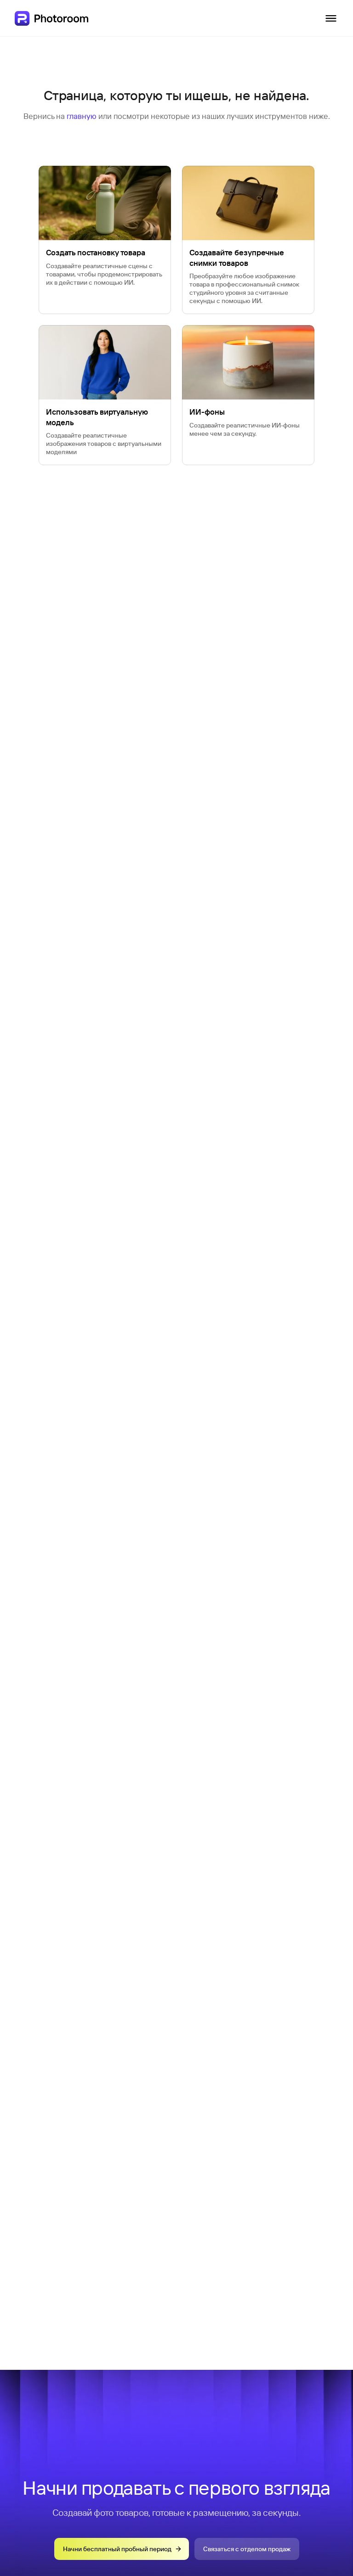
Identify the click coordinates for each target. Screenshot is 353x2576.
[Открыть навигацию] (331, 18)
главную (82, 116)
